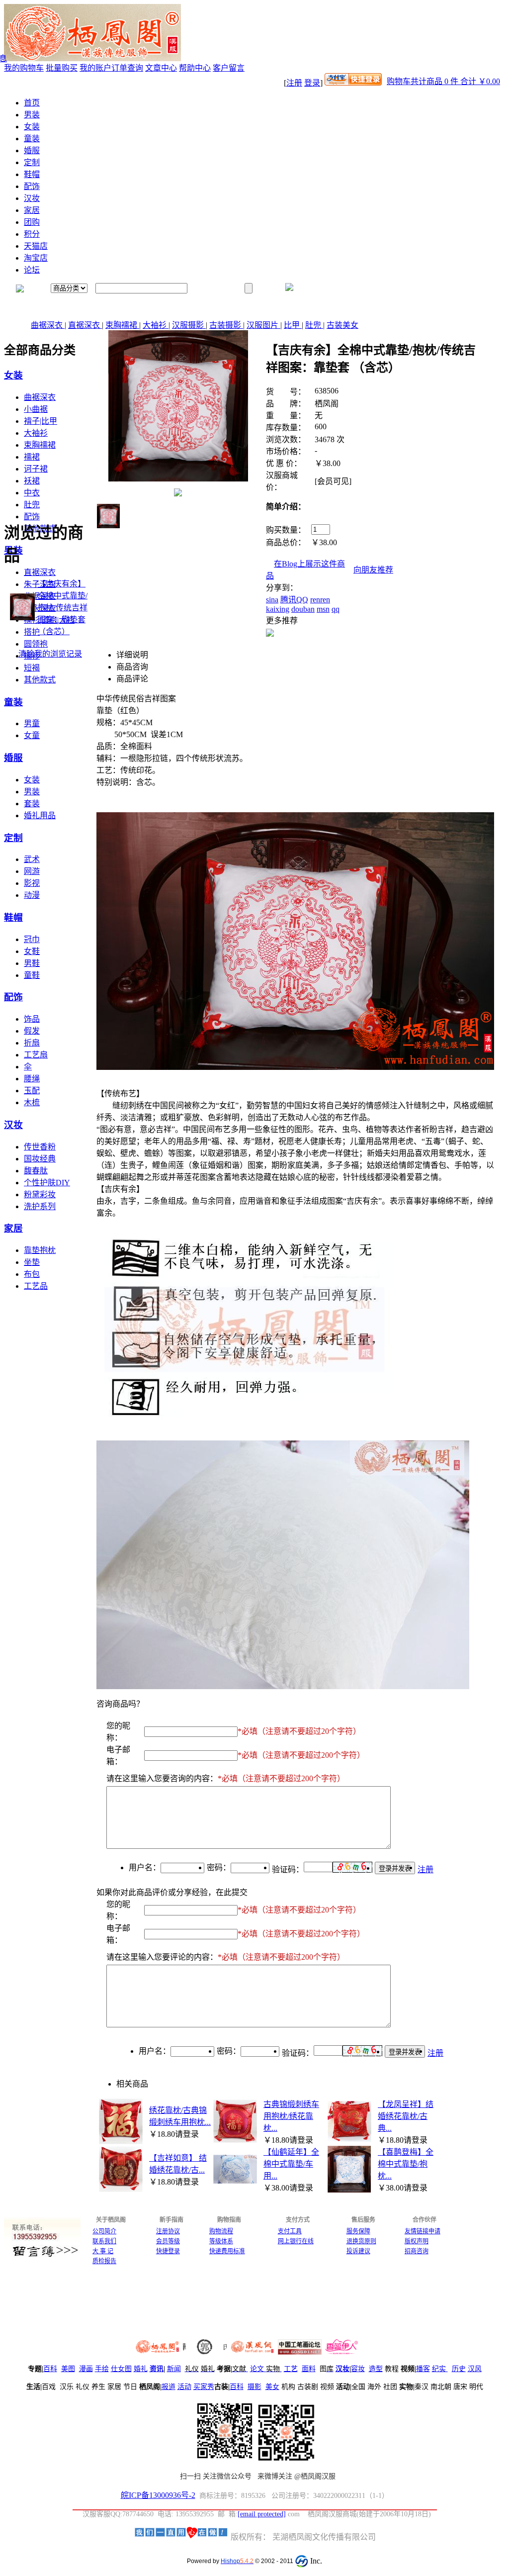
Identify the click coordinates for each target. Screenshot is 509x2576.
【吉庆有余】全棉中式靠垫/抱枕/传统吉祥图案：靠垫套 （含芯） (63, 608)
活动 (184, 2387)
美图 (68, 2369)
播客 (423, 2369)
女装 (32, 127)
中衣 (32, 493)
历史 (459, 2369)
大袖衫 (156, 325)
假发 (32, 1031)
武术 (32, 859)
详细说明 (132, 655)
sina (272, 600)
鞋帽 (32, 174)
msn (323, 609)
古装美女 (342, 325)
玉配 (32, 1091)
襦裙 (32, 457)
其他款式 (40, 680)
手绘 (102, 2369)
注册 (294, 83)
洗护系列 (40, 1206)
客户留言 (229, 68)
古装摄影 (226, 325)
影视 (32, 883)
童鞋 (32, 975)
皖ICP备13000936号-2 (158, 2495)
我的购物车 (24, 68)
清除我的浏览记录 (50, 654)
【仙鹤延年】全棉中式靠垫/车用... (291, 2164)
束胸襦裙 (122, 325)
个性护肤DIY (47, 1183)
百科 (50, 2369)
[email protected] (262, 2514)
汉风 (475, 2369)
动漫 (32, 895)
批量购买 (62, 68)
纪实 (439, 2369)
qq (336, 609)
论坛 (32, 270)
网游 (32, 871)
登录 (312, 83)
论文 (257, 2369)
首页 (32, 103)
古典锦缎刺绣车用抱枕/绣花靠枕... (291, 2116)
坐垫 (32, 1262)
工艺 (291, 2369)
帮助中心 (195, 68)
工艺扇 (36, 1055)
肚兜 (314, 325)
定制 (32, 162)
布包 (32, 1274)
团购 (32, 222)
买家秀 (204, 2387)
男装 (32, 115)
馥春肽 (36, 1171)
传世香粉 (40, 1147)
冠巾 (32, 939)
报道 (169, 2387)
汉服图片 (263, 325)
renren (320, 600)
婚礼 (141, 2369)
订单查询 (127, 68)
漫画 (86, 2369)
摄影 (254, 2387)
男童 (32, 723)
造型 (376, 2369)
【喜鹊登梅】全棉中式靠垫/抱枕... (406, 2164)
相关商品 (132, 2084)
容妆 (358, 2369)
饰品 (32, 1019)
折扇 (32, 1043)
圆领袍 (36, 644)
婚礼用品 (40, 815)
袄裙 (32, 481)
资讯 (157, 2369)
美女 (272, 2387)
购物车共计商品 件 (443, 81)
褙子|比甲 (41, 421)
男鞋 (32, 963)
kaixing (278, 609)
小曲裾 (36, 409)
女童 (32, 735)
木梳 (32, 1102)
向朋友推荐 (373, 570)
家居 (32, 210)
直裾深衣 (85, 325)
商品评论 (132, 679)
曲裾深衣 (48, 325)
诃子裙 (36, 469)
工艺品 (36, 1286)
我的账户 (95, 68)
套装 (32, 804)
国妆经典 (40, 1159)
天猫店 (36, 246)
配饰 (32, 186)
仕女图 (121, 2369)
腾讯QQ (294, 600)
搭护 (32, 632)
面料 (309, 2369)
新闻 (174, 2369)
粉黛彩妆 (40, 1194)
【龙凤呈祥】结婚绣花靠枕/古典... (406, 2116)
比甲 (293, 325)
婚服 (32, 150)
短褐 (32, 668)
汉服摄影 (189, 325)
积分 (32, 234)
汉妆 (32, 198)
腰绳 (32, 1079)
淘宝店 (36, 258)
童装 (32, 139)
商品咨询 (132, 667)
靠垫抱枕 (40, 1250)
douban (303, 609)
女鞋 (32, 951)
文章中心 (161, 68)
